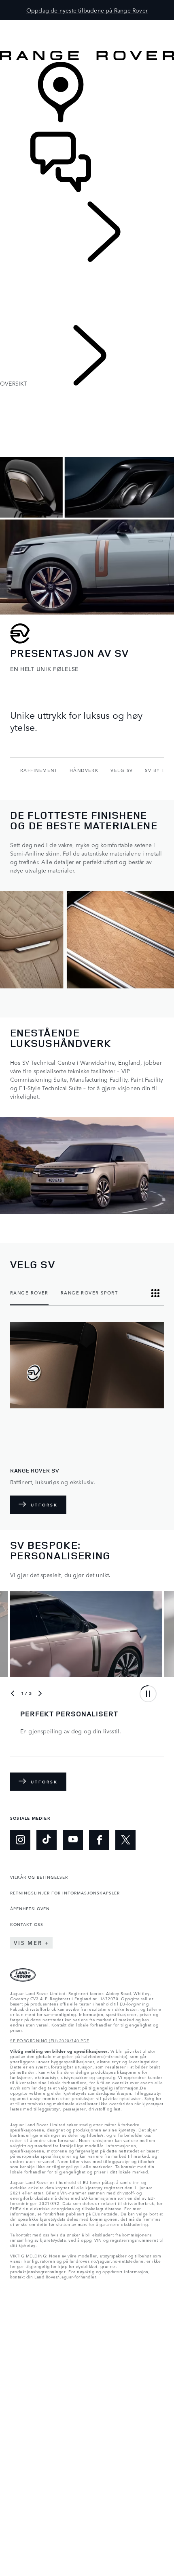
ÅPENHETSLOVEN (30, 1908)
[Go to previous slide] (13, 1693)
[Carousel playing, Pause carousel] (148, 1694)
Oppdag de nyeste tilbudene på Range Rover (87, 10)
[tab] (29, 1293)
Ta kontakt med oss (30, 2234)
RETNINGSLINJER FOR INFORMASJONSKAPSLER (65, 1892)
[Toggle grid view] (155, 1293)
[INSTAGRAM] (20, 1840)
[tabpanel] (87, 1418)
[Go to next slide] (40, 1693)
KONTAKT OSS (27, 1924)
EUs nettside (105, 2213)
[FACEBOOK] (99, 1840)
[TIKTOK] (47, 1840)
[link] (87, 97)
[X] (125, 1840)
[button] (87, 24)
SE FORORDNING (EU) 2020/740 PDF (50, 2040)
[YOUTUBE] (73, 1840)
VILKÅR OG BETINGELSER (39, 1877)
